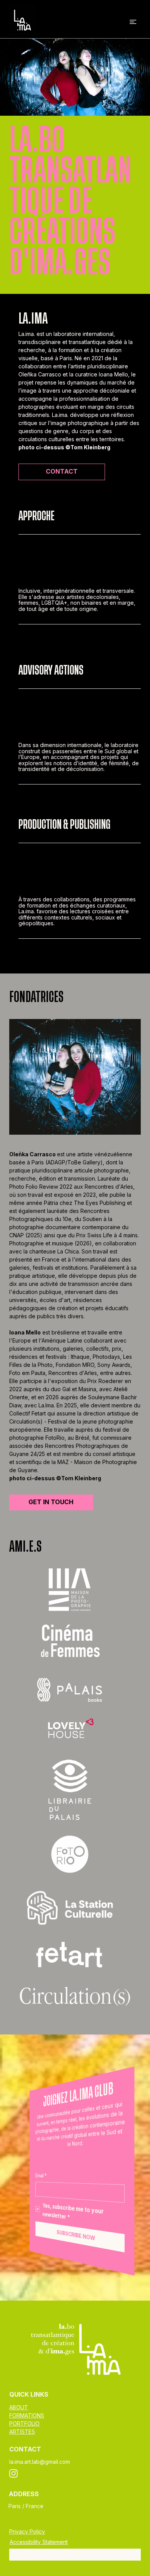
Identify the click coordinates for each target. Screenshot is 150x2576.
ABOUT (19, 2407)
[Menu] (133, 22)
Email (41, 2176)
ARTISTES (22, 2432)
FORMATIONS (27, 2415)
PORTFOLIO (24, 2423)
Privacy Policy (27, 2531)
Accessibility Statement (39, 2542)
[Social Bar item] (13, 2473)
